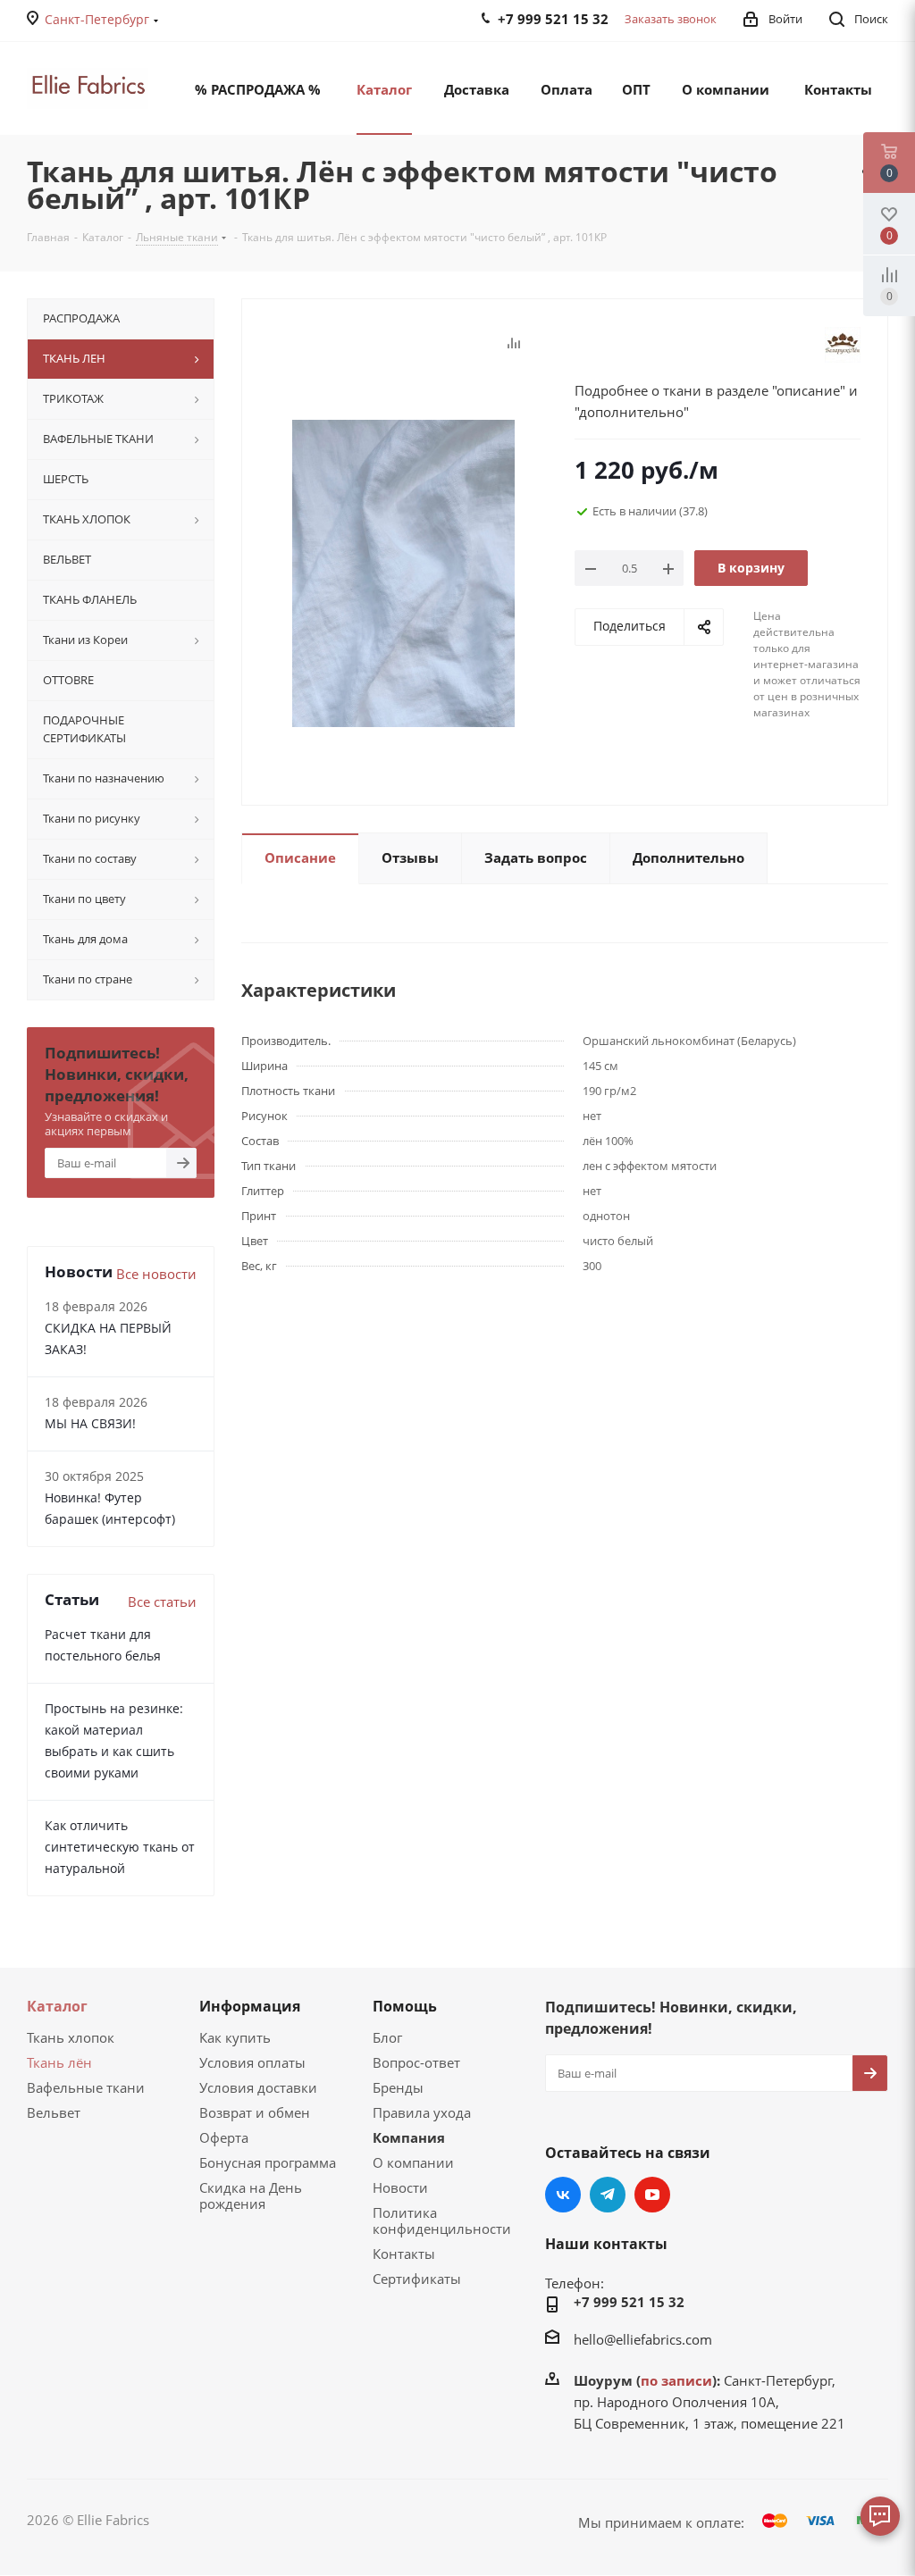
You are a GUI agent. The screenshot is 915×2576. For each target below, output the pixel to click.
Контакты (404, 2254)
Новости (400, 2187)
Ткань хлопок (71, 2037)
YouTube (652, 2195)
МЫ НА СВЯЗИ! (90, 1423)
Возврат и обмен (255, 2112)
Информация (250, 2006)
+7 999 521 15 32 (629, 2302)
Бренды (398, 2087)
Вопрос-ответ (416, 2062)
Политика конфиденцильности (442, 2221)
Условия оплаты (252, 2062)
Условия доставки (258, 2087)
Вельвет (54, 2112)
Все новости (156, 1274)
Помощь (405, 2006)
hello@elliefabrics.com (643, 2339)
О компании (413, 2162)
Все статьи (162, 1602)
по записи (676, 2380)
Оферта (224, 2137)
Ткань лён (59, 2062)
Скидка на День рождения (251, 2195)
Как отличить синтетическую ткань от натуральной (120, 1847)
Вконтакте (563, 2195)
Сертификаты (417, 2279)
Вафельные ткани (86, 2087)
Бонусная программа (268, 2162)
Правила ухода (422, 2112)
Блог (387, 2037)
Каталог (57, 2006)
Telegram (608, 2195)
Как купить (235, 2037)
